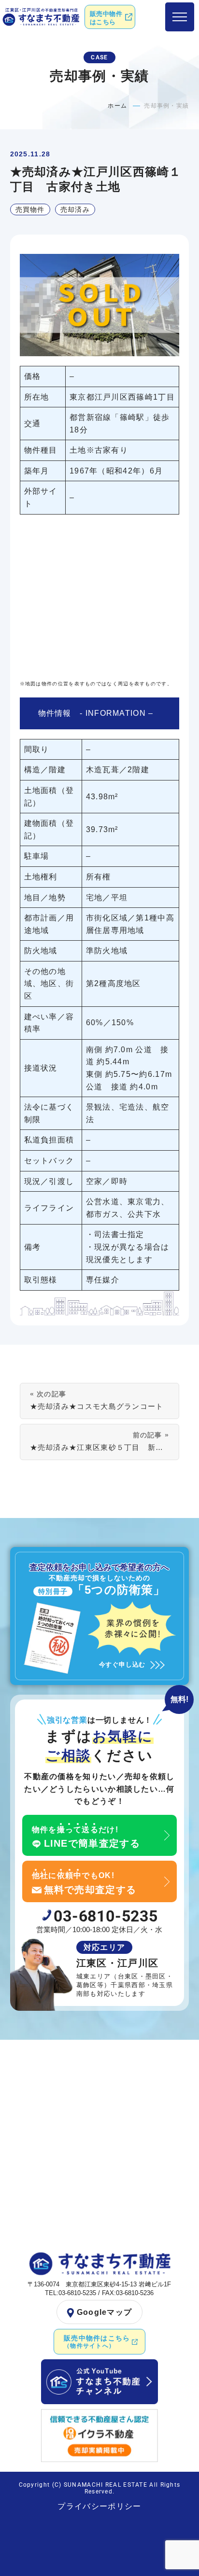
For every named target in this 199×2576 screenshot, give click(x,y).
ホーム (117, 106)
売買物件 (30, 209)
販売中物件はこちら (106, 18)
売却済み (75, 209)
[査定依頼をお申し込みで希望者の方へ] (100, 1616)
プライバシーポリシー (99, 2506)
